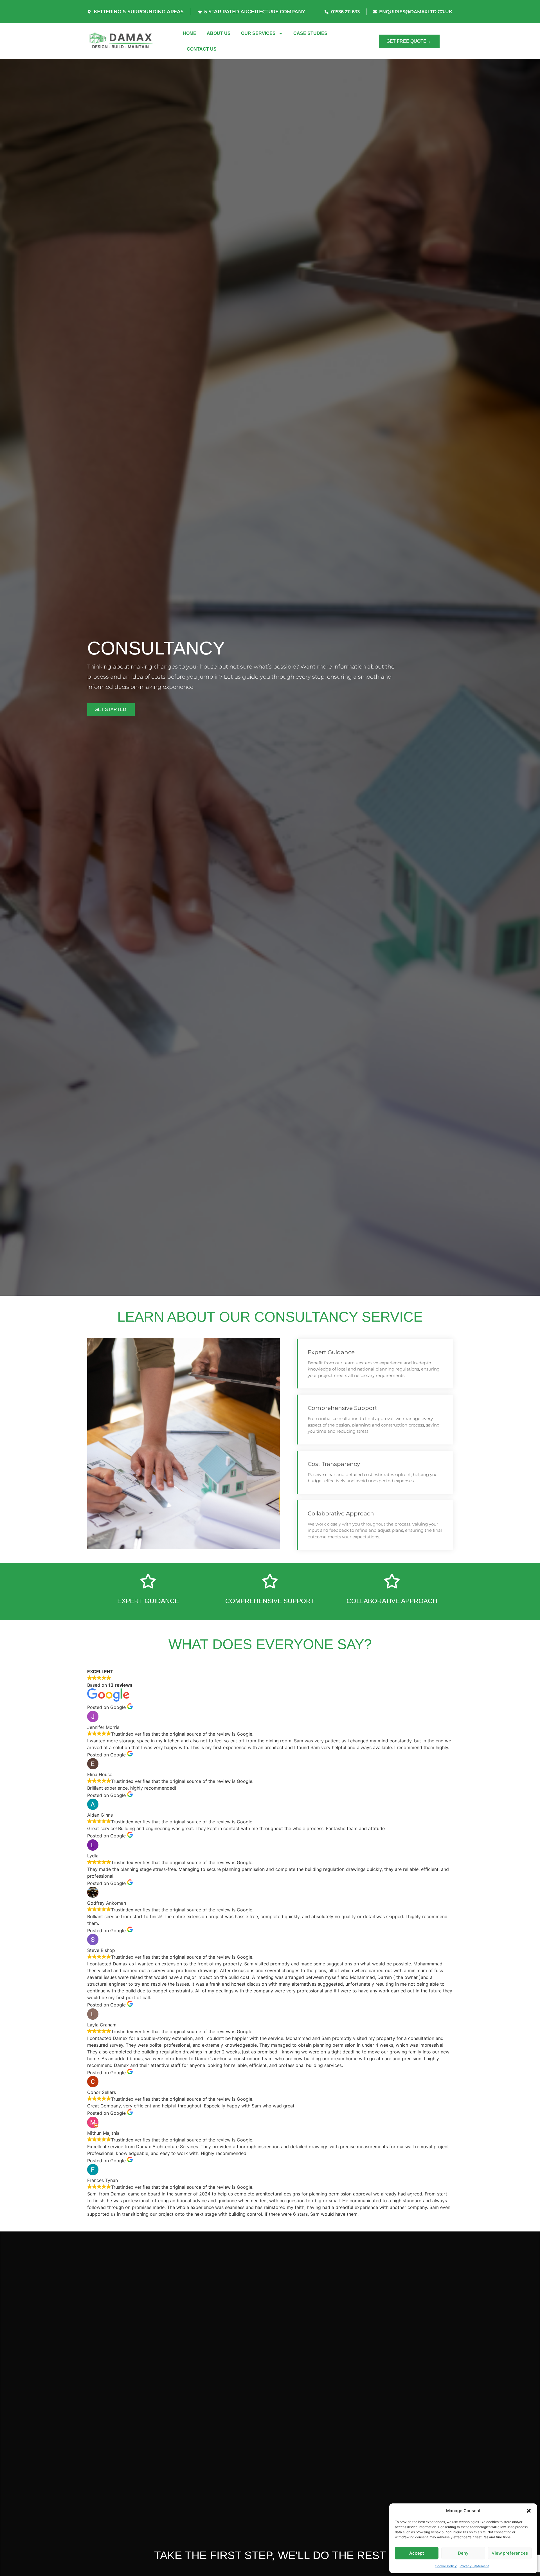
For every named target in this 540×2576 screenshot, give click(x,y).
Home (190, 33)
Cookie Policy (446, 2566)
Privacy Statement (474, 2566)
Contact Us (202, 49)
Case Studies (310, 33)
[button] (529, 2511)
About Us (219, 33)
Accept (417, 2553)
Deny (463, 2553)
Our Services (258, 33)
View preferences (510, 2553)
